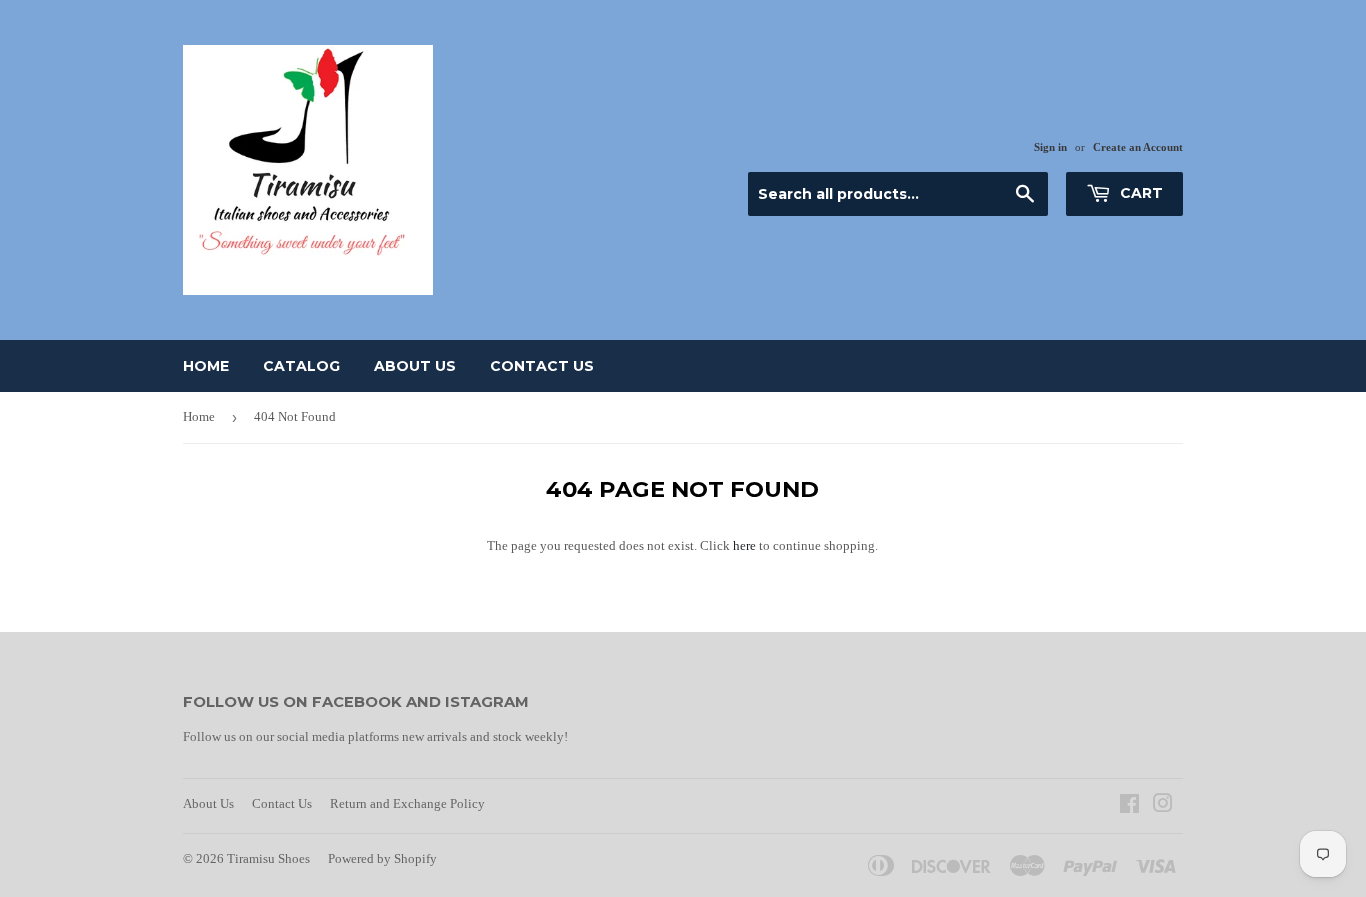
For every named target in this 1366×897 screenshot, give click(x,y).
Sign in (1050, 147)
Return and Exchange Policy (407, 803)
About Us (415, 366)
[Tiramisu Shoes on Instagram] (1163, 806)
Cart (1139, 193)
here (744, 545)
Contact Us (542, 366)
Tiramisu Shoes (268, 858)
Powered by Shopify (382, 858)
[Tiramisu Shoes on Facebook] (1129, 806)
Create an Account (1138, 147)
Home (206, 366)
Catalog (301, 366)
